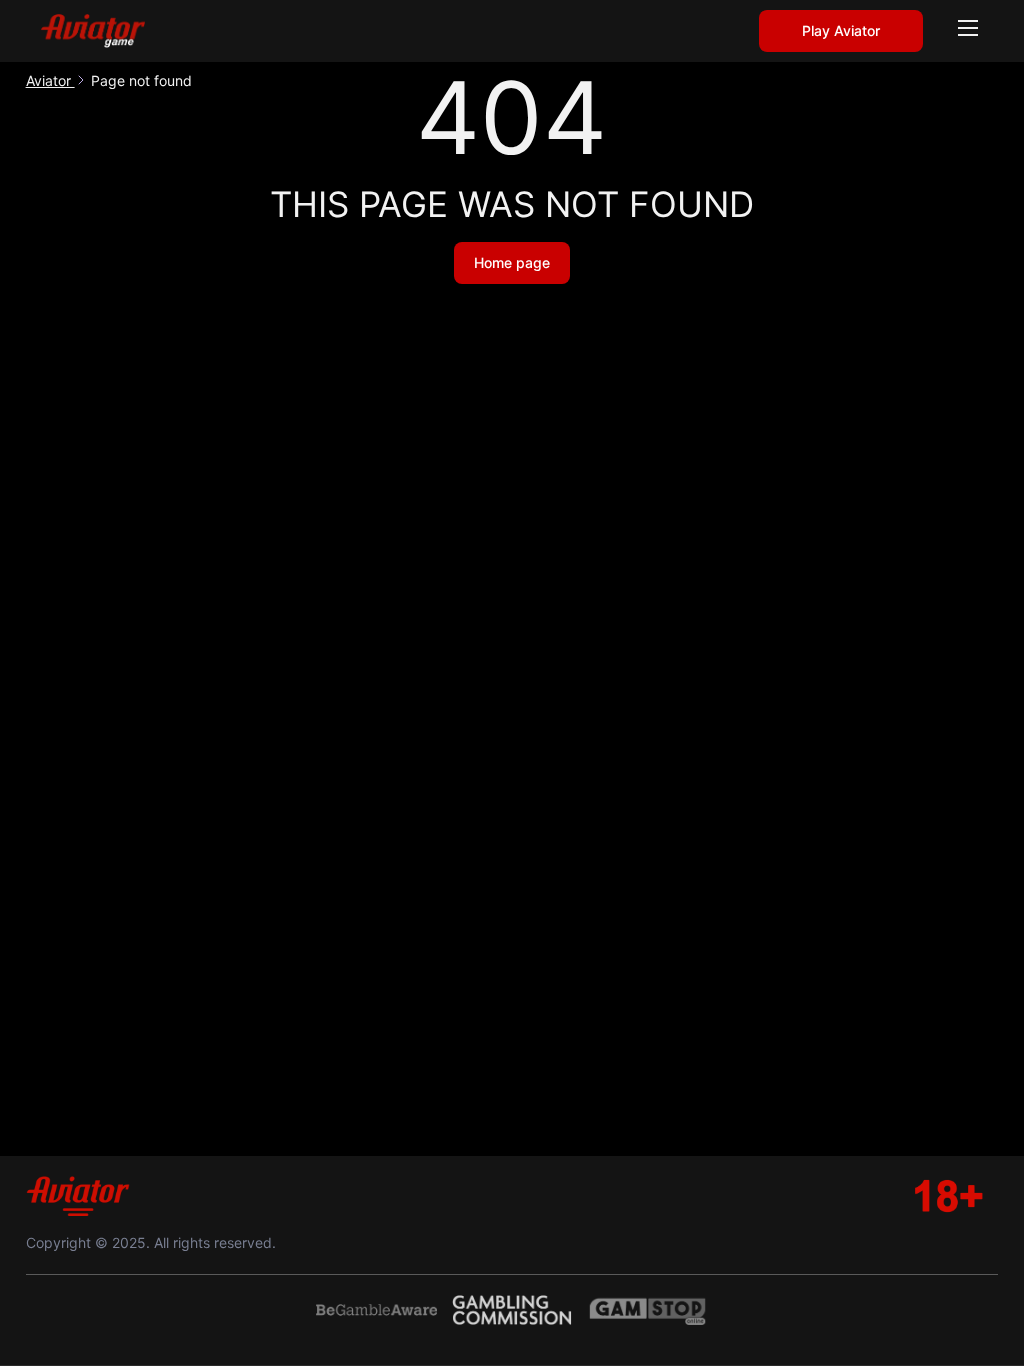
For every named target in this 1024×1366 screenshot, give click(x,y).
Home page (512, 262)
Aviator (50, 80)
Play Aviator (841, 30)
